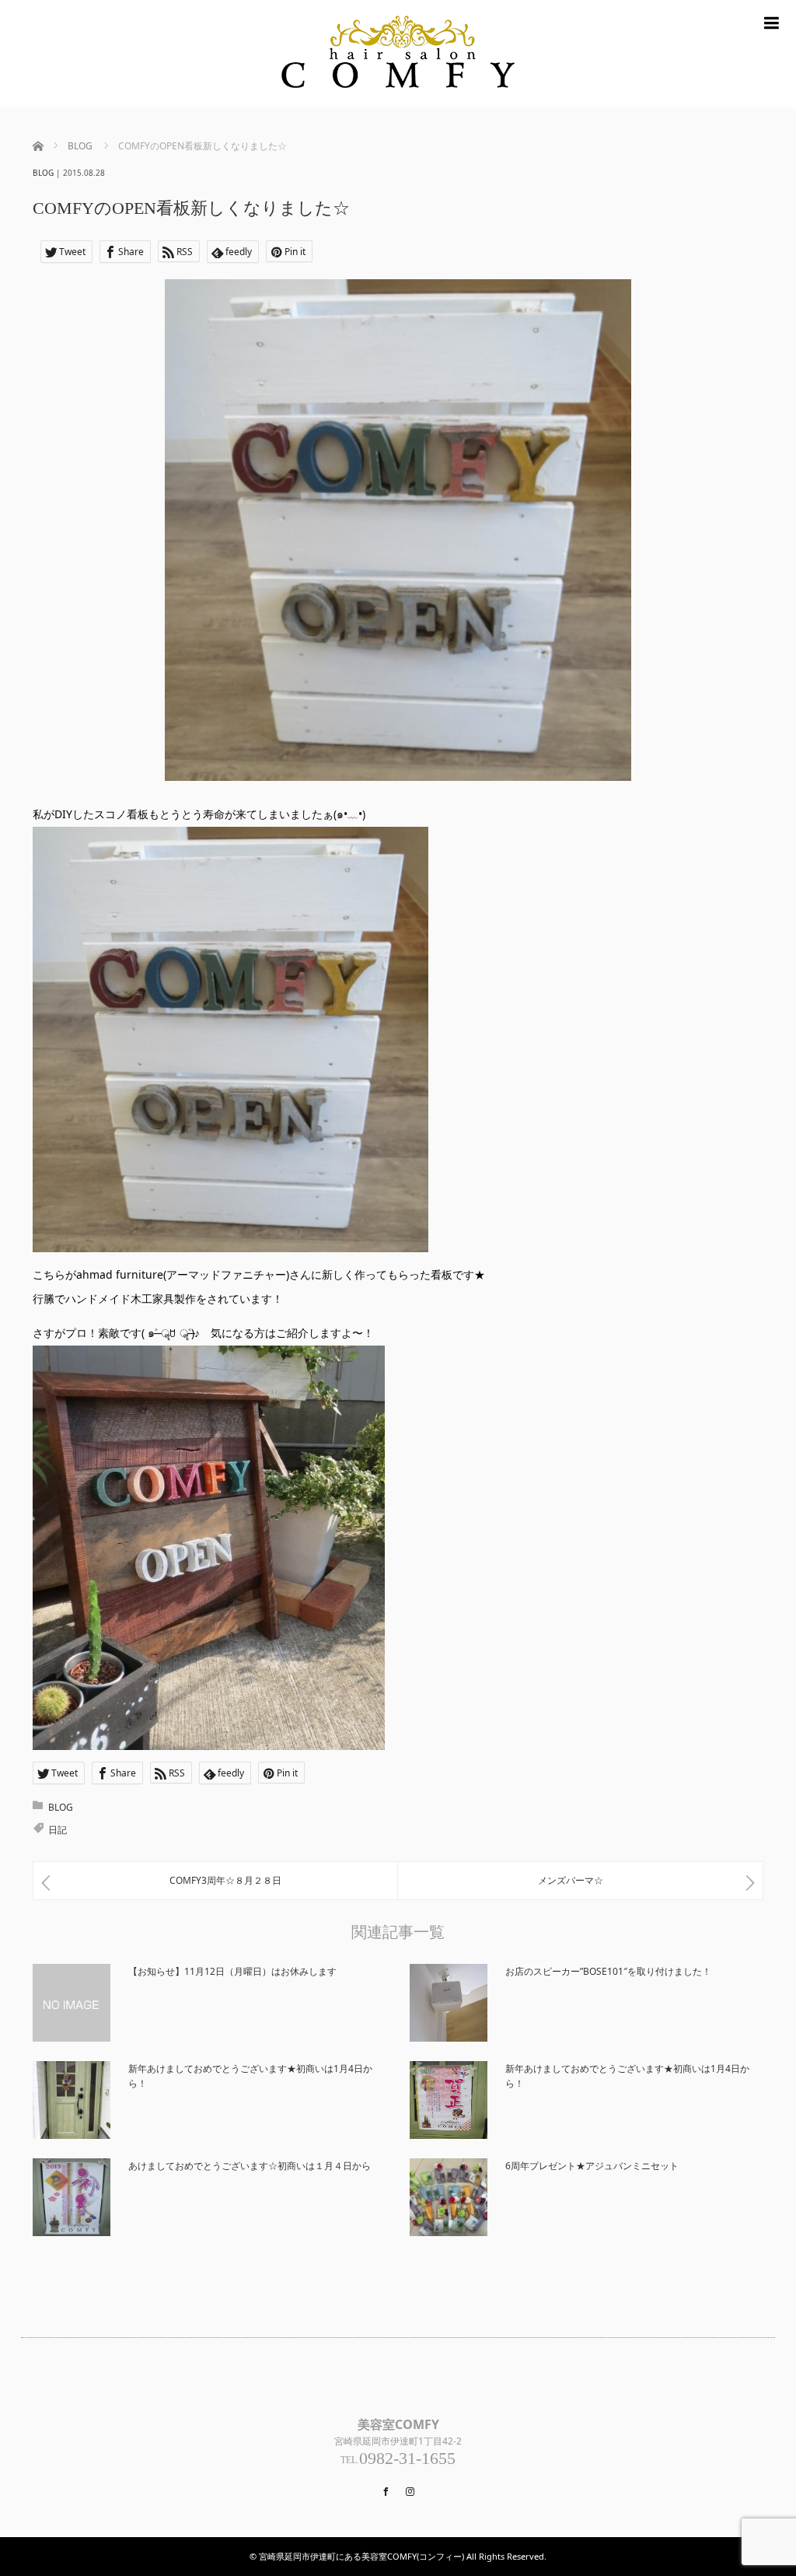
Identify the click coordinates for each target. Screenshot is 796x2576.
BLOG (43, 173)
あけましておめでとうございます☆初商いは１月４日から (250, 2166)
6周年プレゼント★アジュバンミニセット (592, 2166)
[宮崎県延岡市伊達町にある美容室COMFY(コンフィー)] (398, 54)
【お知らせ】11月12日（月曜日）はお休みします (232, 1971)
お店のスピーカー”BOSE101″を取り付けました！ (608, 1971)
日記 (58, 1830)
